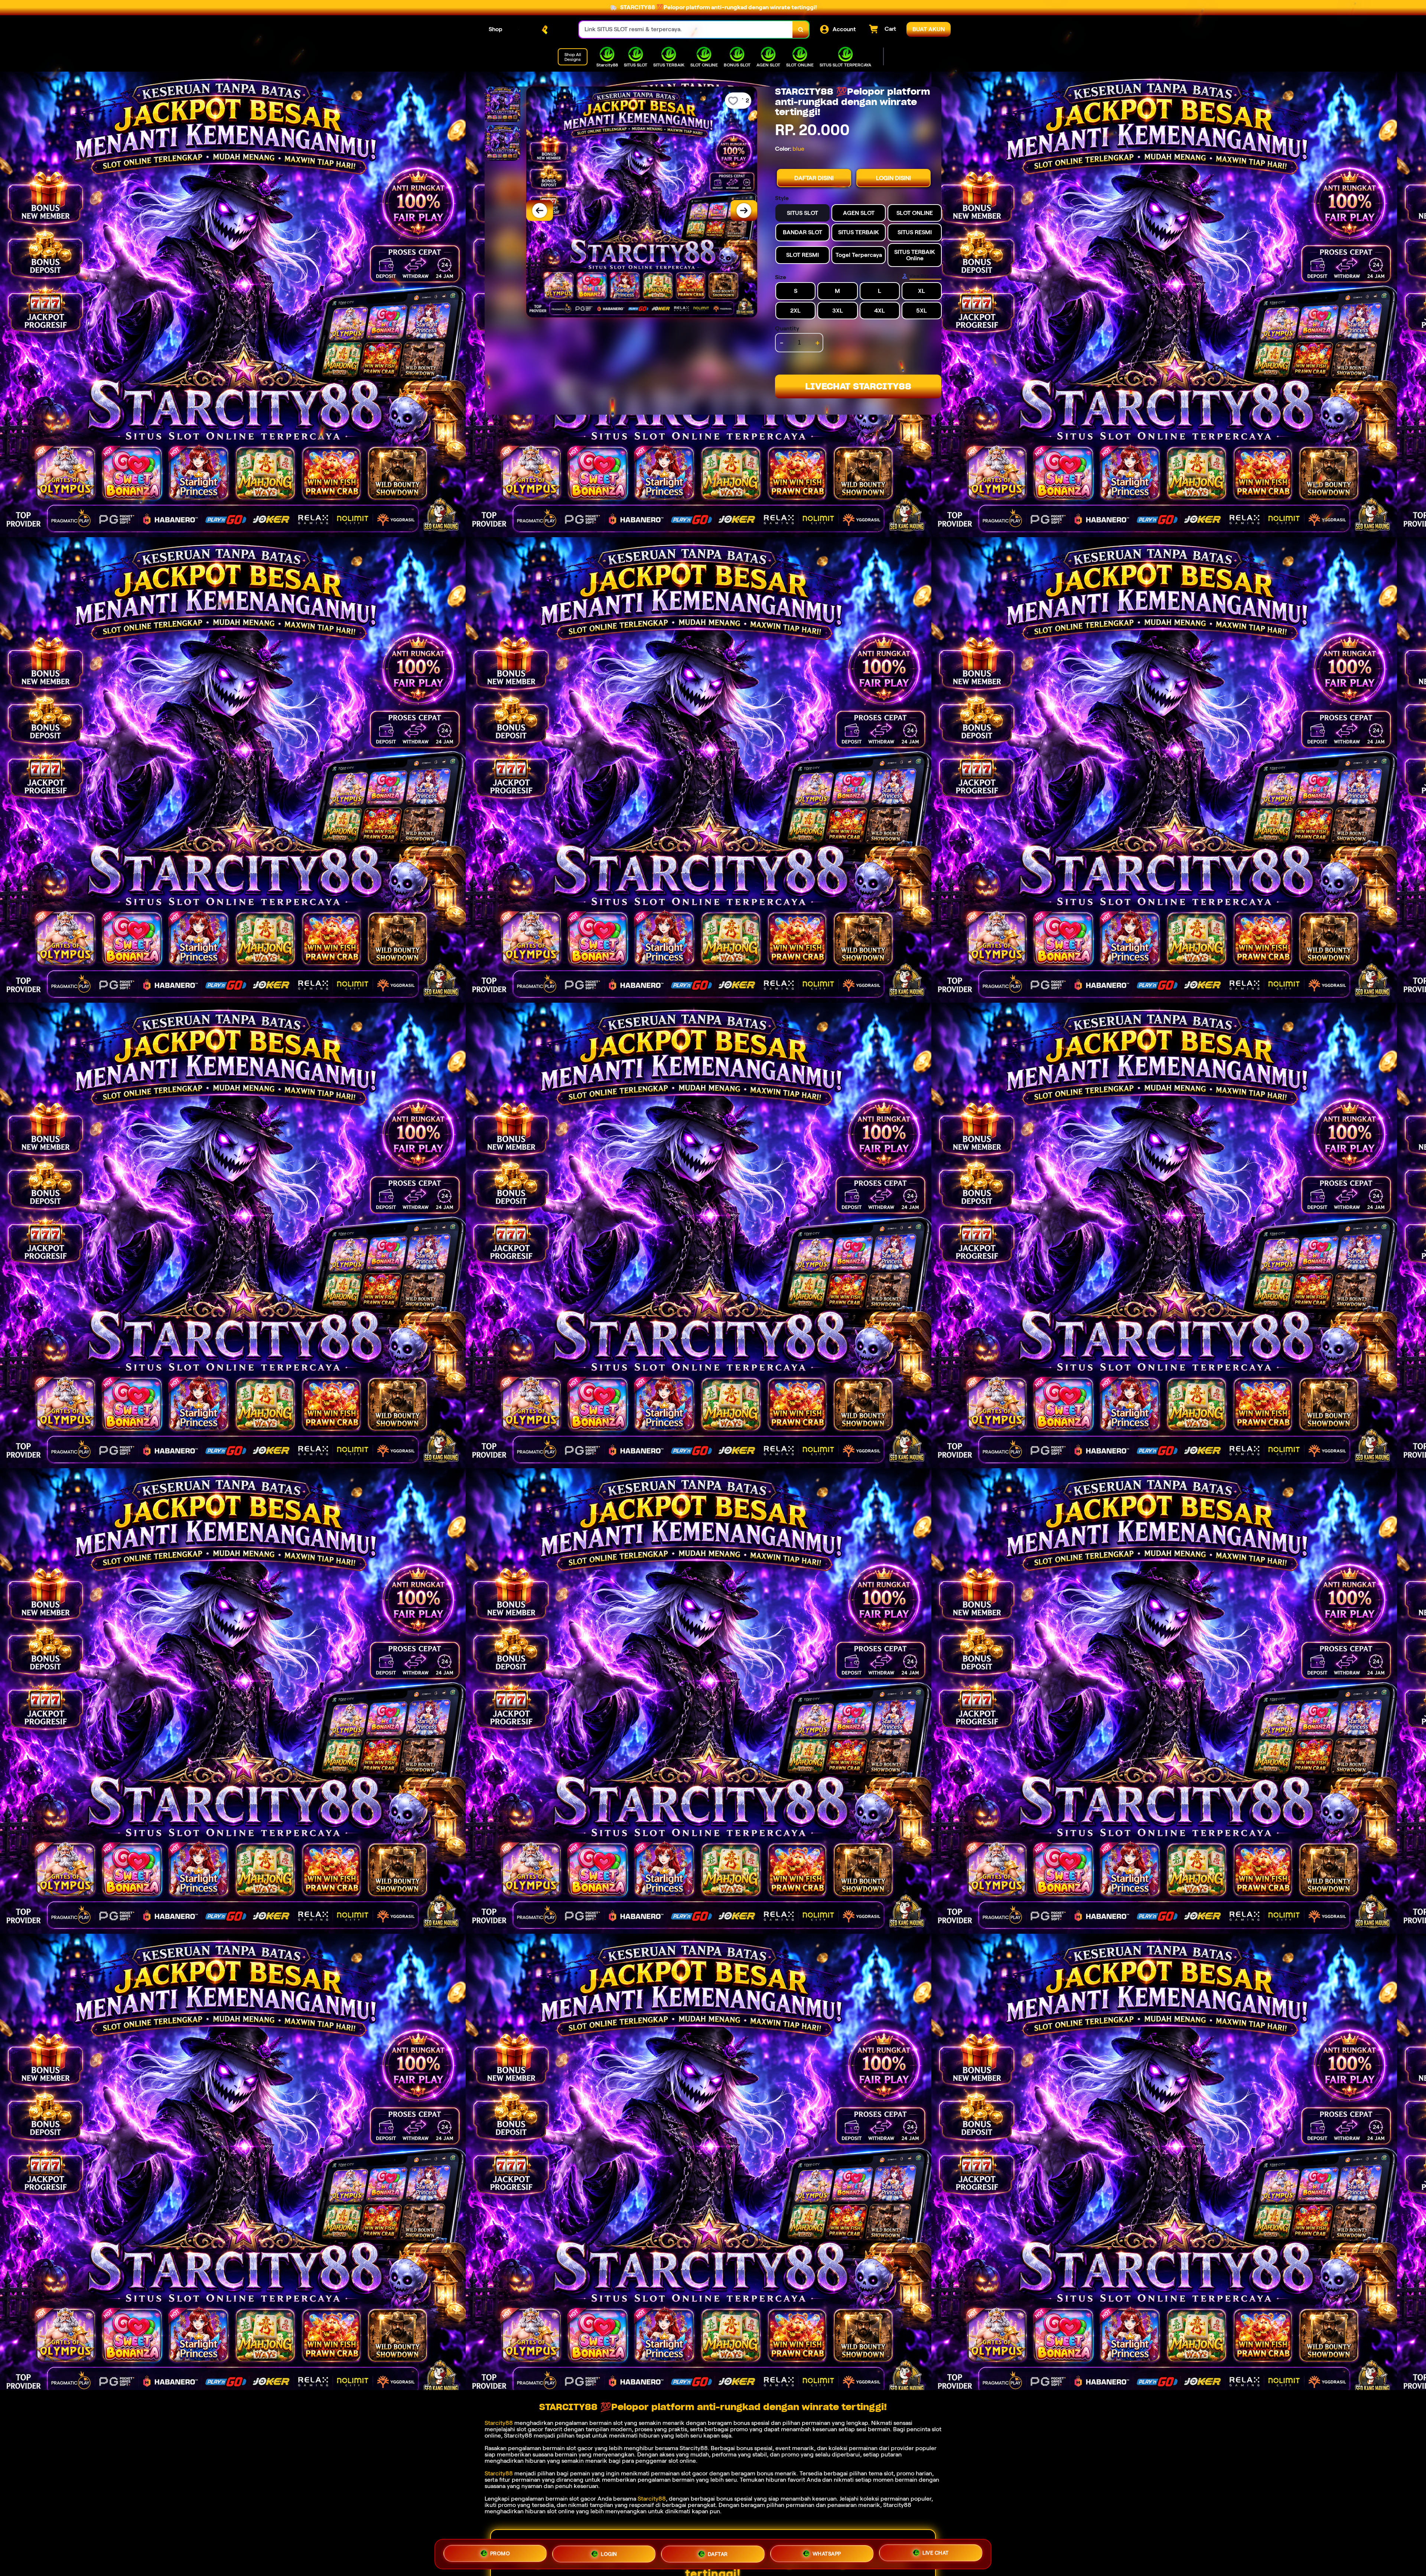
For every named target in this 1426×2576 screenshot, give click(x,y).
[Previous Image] (540, 210)
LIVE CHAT (936, 2551)
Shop (496, 29)
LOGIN (609, 2554)
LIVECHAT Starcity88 (858, 386)
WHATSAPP (827, 2552)
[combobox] (686, 30)
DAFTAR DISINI (814, 178)
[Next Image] (744, 210)
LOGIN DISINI (893, 178)
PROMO (500, 2554)
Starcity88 (499, 2423)
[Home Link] (541, 30)
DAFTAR (718, 2553)
